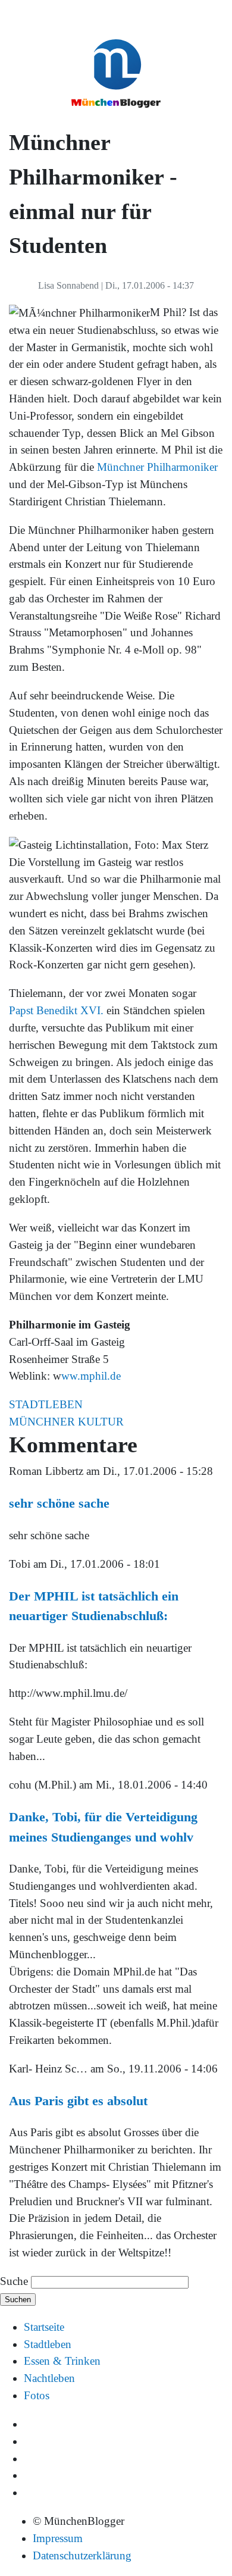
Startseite (44, 2327)
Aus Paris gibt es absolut (78, 2101)
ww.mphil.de (91, 1376)
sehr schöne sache (59, 1503)
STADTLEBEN (46, 1404)
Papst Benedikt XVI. (56, 1010)
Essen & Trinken (62, 2361)
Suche (14, 2281)
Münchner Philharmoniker (157, 467)
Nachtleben (49, 2378)
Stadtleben (48, 2344)
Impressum (58, 2538)
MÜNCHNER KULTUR (66, 1422)
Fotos (37, 2395)
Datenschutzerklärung (82, 2555)
